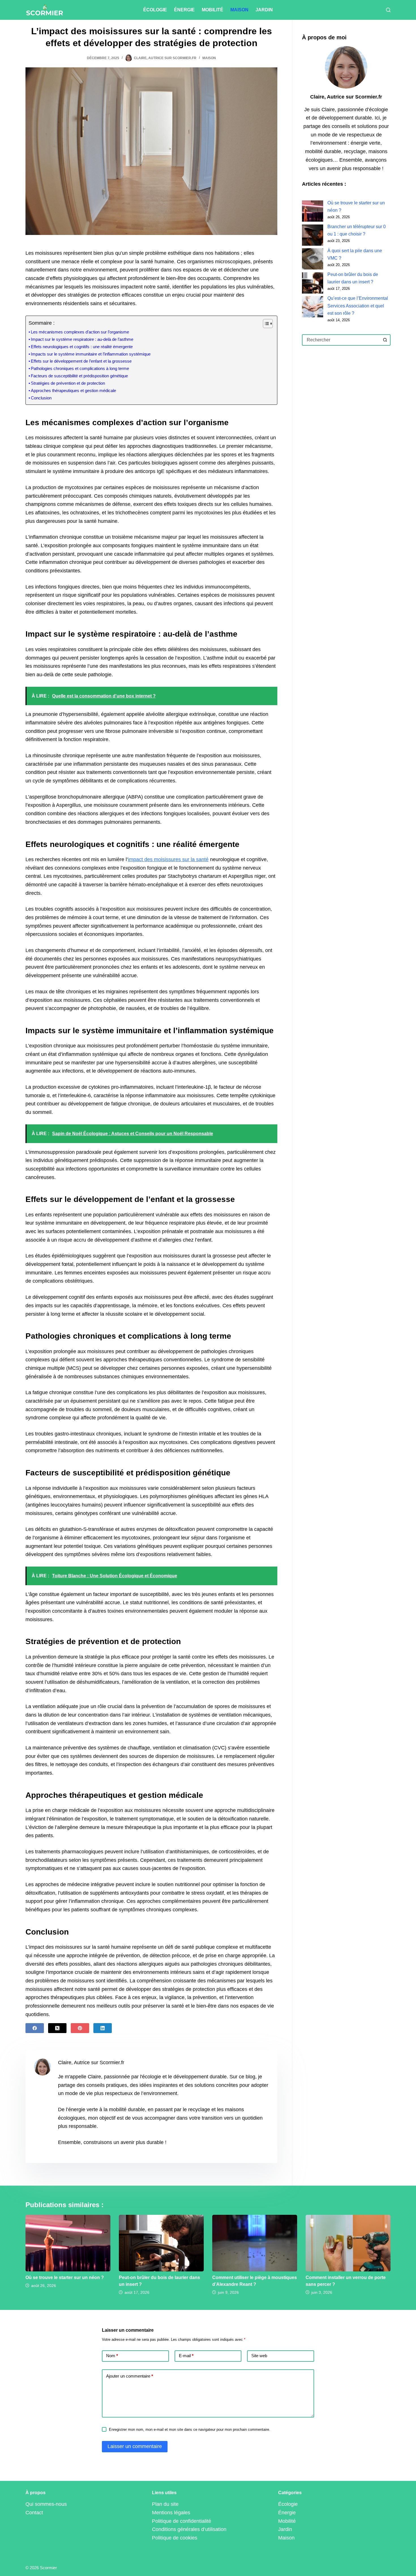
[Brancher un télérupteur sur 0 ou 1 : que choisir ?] (313, 235)
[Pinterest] (80, 2028)
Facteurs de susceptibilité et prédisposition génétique (79, 376)
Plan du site (165, 2504)
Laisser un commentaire (135, 2446)
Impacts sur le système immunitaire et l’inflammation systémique (91, 354)
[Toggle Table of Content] (265, 324)
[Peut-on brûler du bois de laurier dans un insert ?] (313, 283)
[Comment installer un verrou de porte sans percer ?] (348, 2243)
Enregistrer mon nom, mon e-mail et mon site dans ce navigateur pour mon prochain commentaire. (190, 2430)
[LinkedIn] (103, 2028)
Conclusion (41, 398)
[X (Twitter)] (57, 2028)
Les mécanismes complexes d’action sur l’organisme (80, 332)
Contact (34, 2513)
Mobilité (213, 10)
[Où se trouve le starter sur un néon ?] (313, 211)
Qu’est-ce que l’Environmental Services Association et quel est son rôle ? (358, 306)
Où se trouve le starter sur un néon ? (65, 2277)
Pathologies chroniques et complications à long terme (80, 369)
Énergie (184, 10)
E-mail (186, 2356)
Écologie (155, 10)
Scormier (48, 2568)
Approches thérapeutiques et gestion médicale (73, 391)
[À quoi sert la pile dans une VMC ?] (313, 259)
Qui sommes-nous (46, 2504)
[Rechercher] (388, 10)
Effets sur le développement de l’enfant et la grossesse (81, 361)
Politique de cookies (175, 2538)
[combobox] (341, 340)
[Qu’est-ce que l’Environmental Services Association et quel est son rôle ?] (313, 307)
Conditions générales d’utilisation (189, 2529)
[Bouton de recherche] (385, 340)
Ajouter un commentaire (130, 2376)
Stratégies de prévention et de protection (68, 383)
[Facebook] (35, 2028)
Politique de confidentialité (182, 2521)
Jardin (264, 10)
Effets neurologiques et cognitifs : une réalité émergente (82, 347)
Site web (259, 2356)
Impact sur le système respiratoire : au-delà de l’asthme (82, 339)
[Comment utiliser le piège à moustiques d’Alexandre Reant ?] (255, 2243)
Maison (239, 10)
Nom (112, 2356)
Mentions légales (171, 2513)
